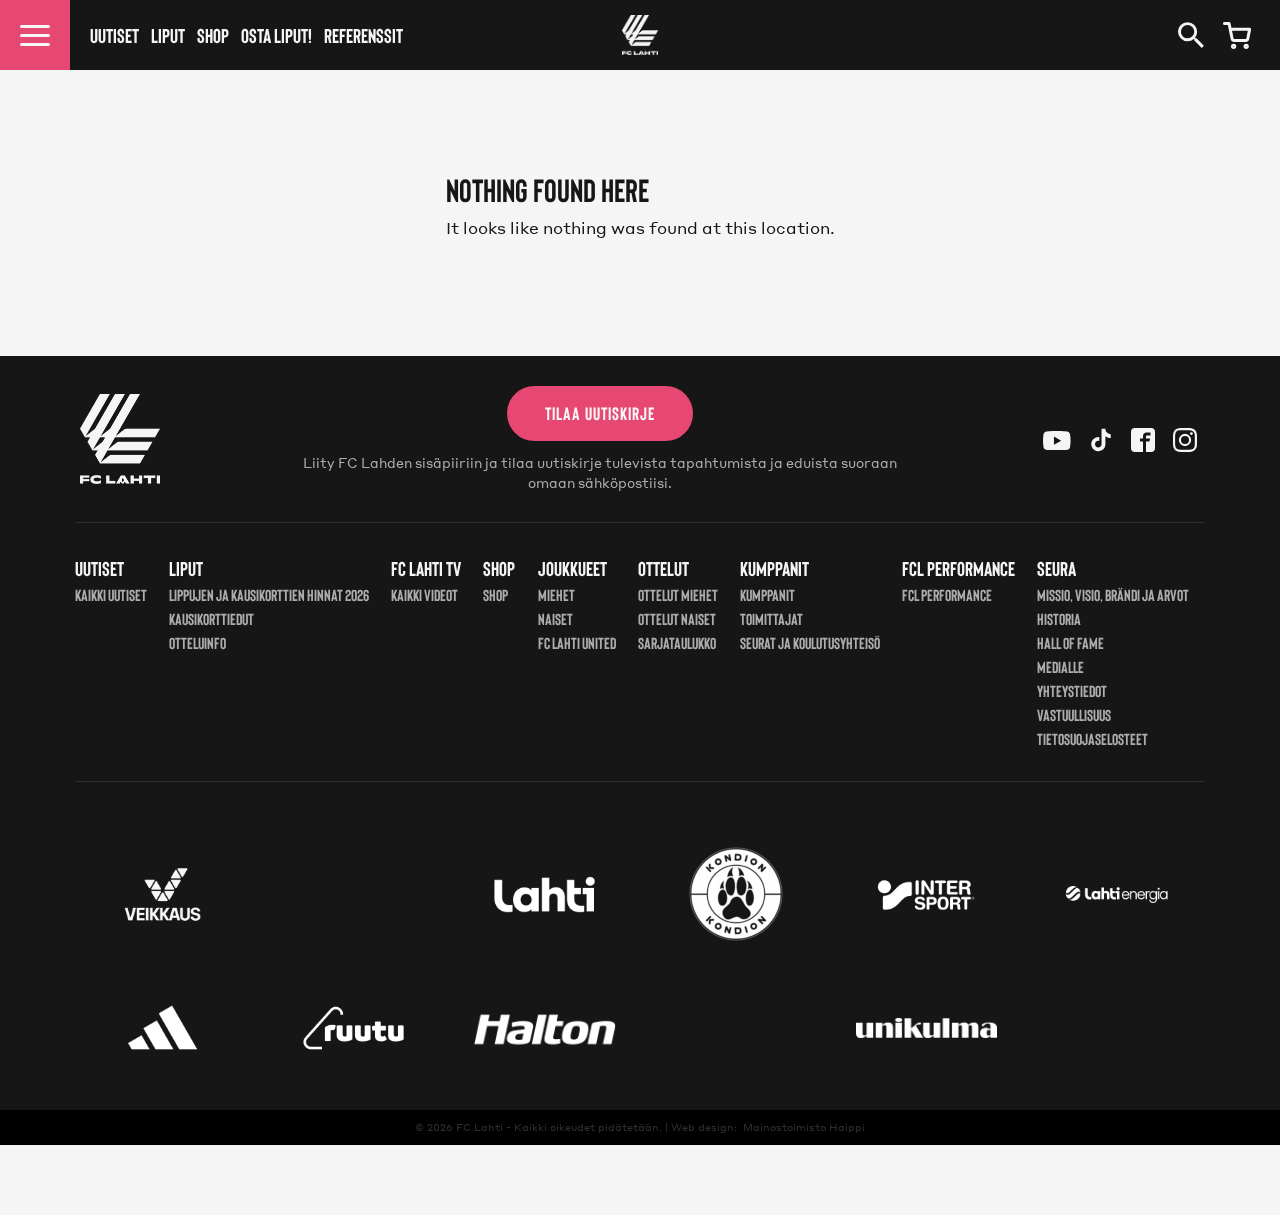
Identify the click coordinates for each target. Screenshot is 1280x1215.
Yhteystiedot (1072, 690)
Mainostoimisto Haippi (804, 1127)
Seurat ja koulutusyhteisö (810, 642)
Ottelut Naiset (677, 618)
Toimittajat (771, 618)
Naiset (555, 618)
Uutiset (114, 35)
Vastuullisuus (1074, 714)
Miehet (556, 594)
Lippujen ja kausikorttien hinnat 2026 (269, 594)
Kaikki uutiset (111, 594)
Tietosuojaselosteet (1092, 738)
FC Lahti (479, 1127)
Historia (1059, 618)
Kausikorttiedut (211, 618)
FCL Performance (947, 594)
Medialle (1060, 666)
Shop (213, 35)
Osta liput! (276, 35)
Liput (168, 35)
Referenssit (363, 35)
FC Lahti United (577, 642)
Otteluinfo (197, 642)
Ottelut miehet (678, 594)
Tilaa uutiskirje (600, 413)
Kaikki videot (424, 594)
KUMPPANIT (767, 594)
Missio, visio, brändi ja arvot (1113, 594)
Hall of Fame (1070, 642)
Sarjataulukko (677, 642)
